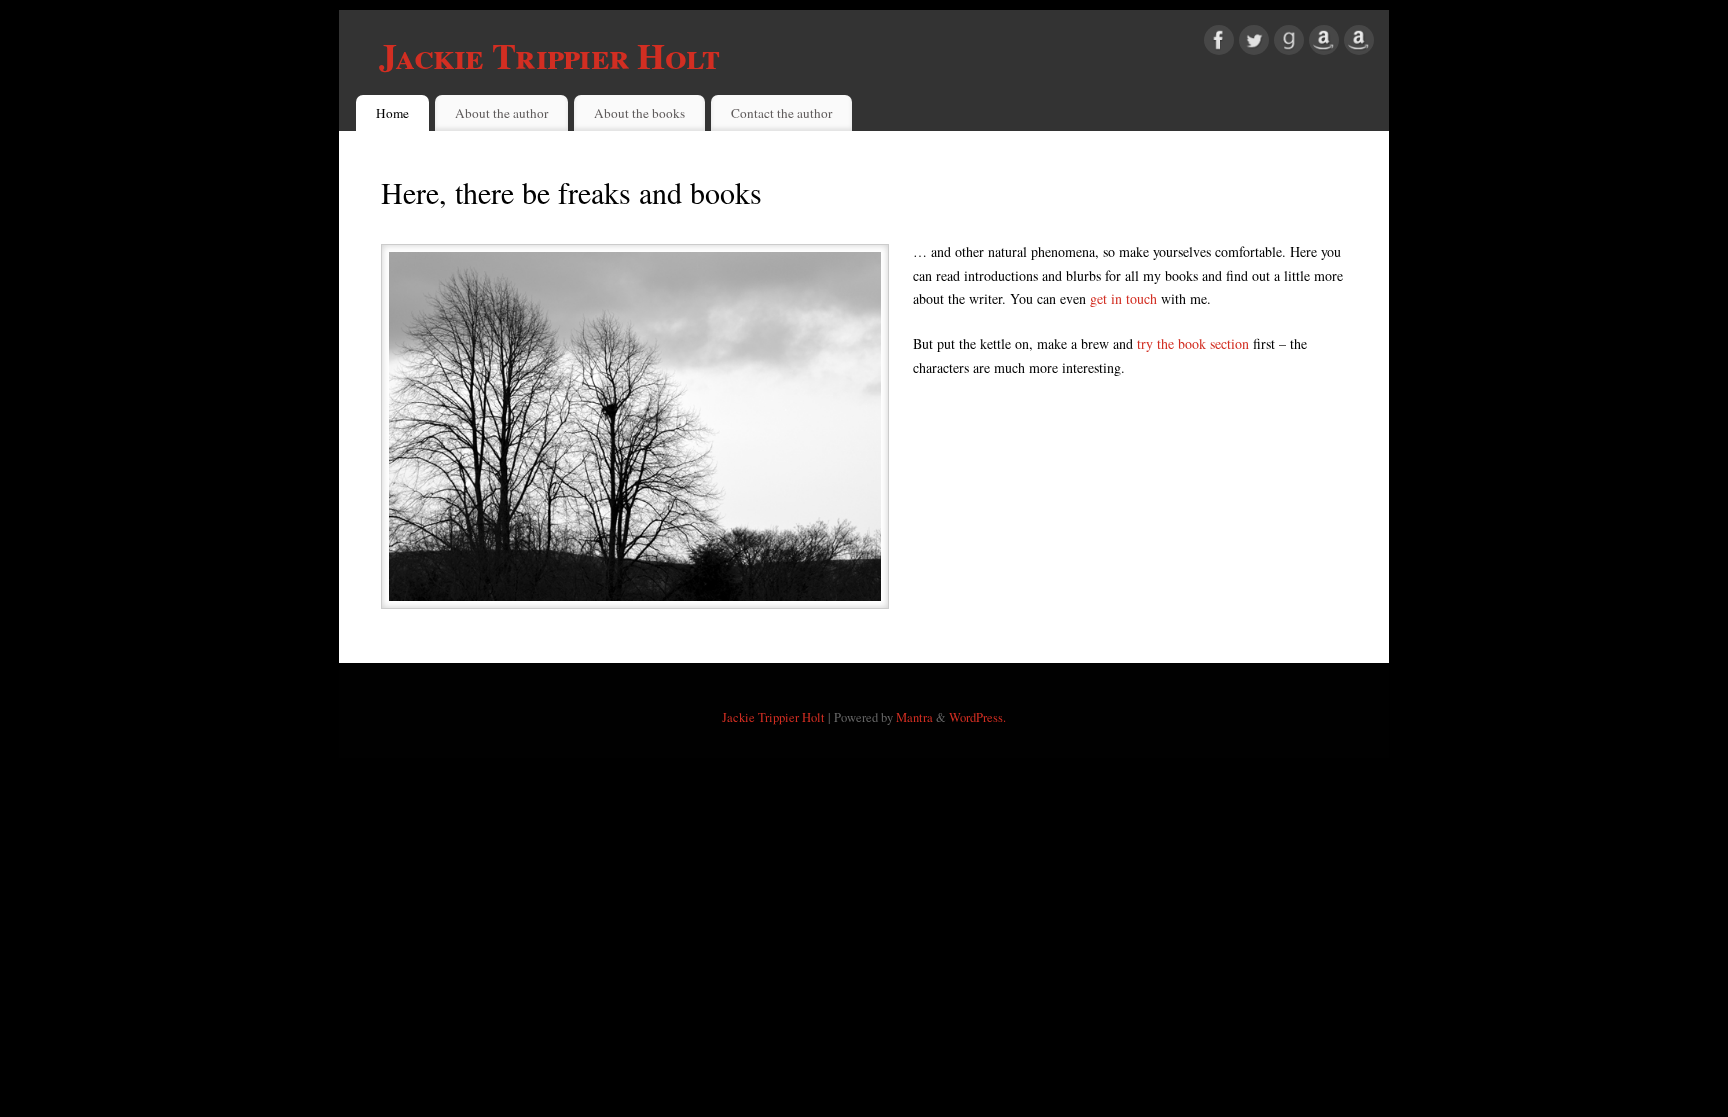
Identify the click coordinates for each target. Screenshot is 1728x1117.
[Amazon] (1324, 43)
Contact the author (781, 113)
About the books (639, 113)
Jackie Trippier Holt (549, 55)
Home (392, 113)
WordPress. (977, 717)
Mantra (914, 717)
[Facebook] (1219, 43)
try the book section (1193, 343)
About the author (501, 113)
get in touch (1123, 298)
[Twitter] (1254, 43)
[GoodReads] (1289, 43)
